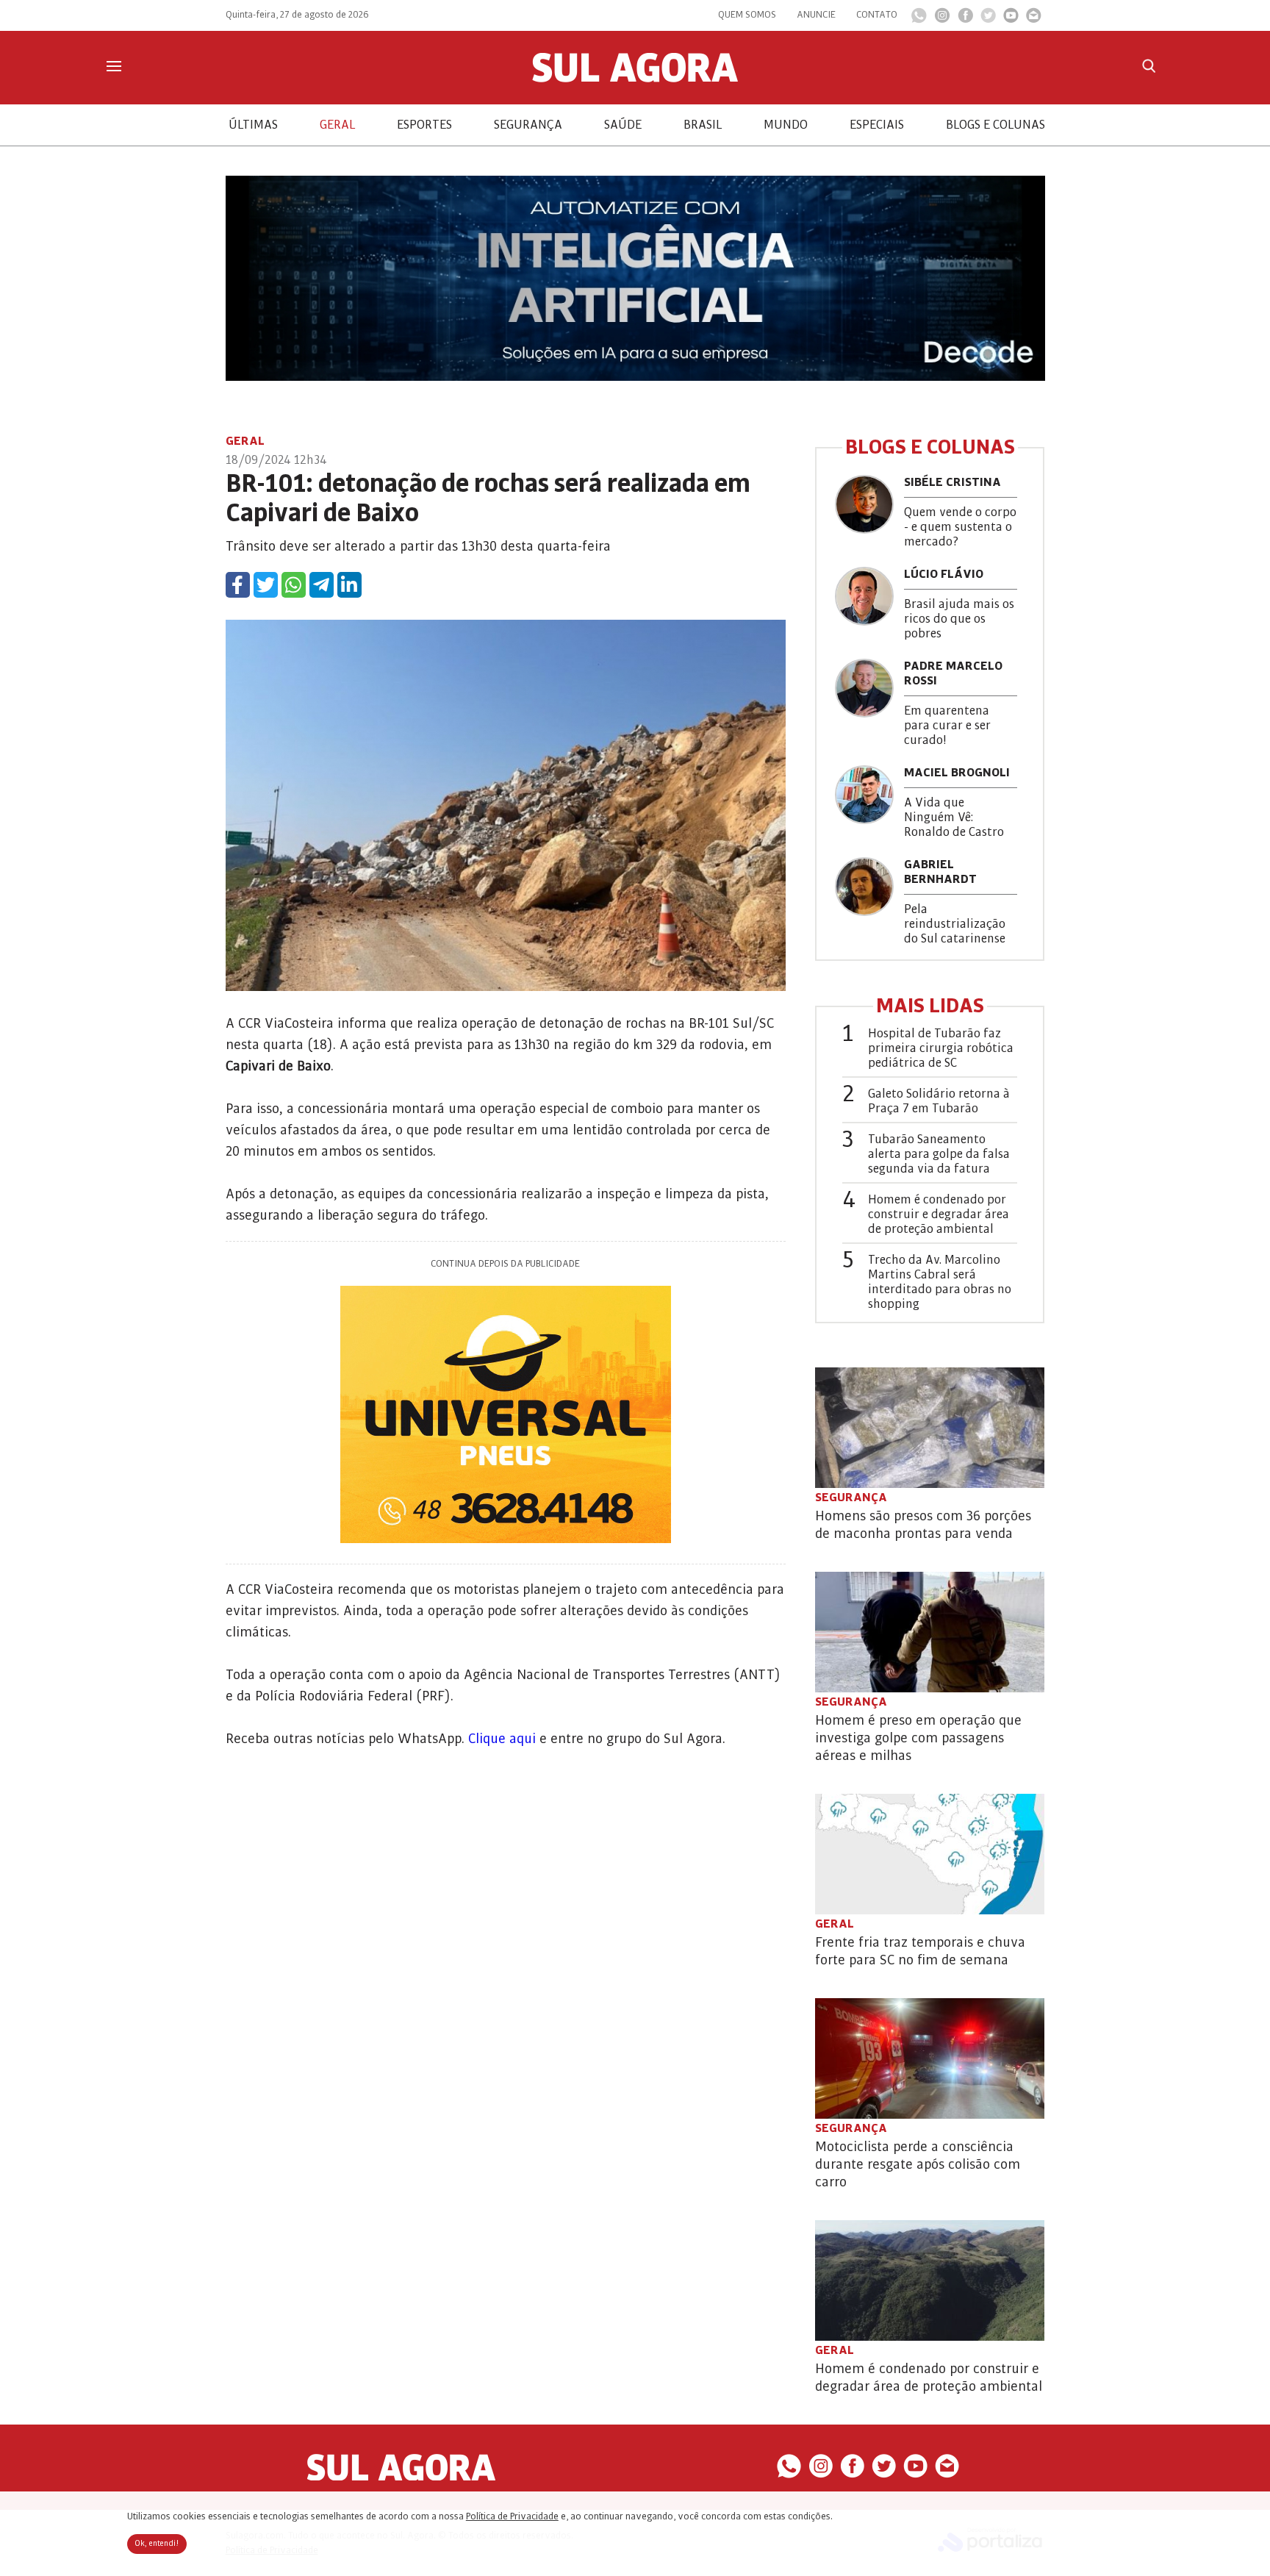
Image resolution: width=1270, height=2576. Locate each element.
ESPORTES (424, 125)
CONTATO (877, 15)
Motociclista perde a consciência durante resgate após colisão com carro (918, 2164)
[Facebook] (965, 19)
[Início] (635, 79)
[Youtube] (1011, 19)
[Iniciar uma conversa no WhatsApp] (919, 20)
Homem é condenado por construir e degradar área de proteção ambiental (939, 1214)
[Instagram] (942, 19)
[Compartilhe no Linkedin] (349, 585)
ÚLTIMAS (253, 125)
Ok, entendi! (157, 2544)
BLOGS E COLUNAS (995, 125)
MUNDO (786, 125)
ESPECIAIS (877, 125)
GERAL (337, 125)
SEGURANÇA (528, 125)
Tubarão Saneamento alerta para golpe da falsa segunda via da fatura (939, 1154)
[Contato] (1034, 19)
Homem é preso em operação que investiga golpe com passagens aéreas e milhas (918, 1738)
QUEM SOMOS (747, 15)
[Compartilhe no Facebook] (238, 585)
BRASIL (703, 125)
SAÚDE (623, 125)
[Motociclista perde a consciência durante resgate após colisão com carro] (930, 2058)
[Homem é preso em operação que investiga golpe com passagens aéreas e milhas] (930, 1632)
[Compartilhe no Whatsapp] (294, 585)
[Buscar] (1149, 66)
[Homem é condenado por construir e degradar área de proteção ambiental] (930, 2280)
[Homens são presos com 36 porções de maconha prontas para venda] (930, 1428)
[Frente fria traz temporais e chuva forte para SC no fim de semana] (930, 1854)
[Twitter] (988, 19)
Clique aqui (502, 1739)
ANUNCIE (816, 15)
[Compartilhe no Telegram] (322, 585)
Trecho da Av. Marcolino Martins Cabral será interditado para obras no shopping (940, 1282)
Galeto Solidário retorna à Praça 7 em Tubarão (939, 1101)
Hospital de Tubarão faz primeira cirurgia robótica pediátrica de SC (941, 1048)
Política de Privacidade (512, 2516)
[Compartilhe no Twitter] (266, 585)
